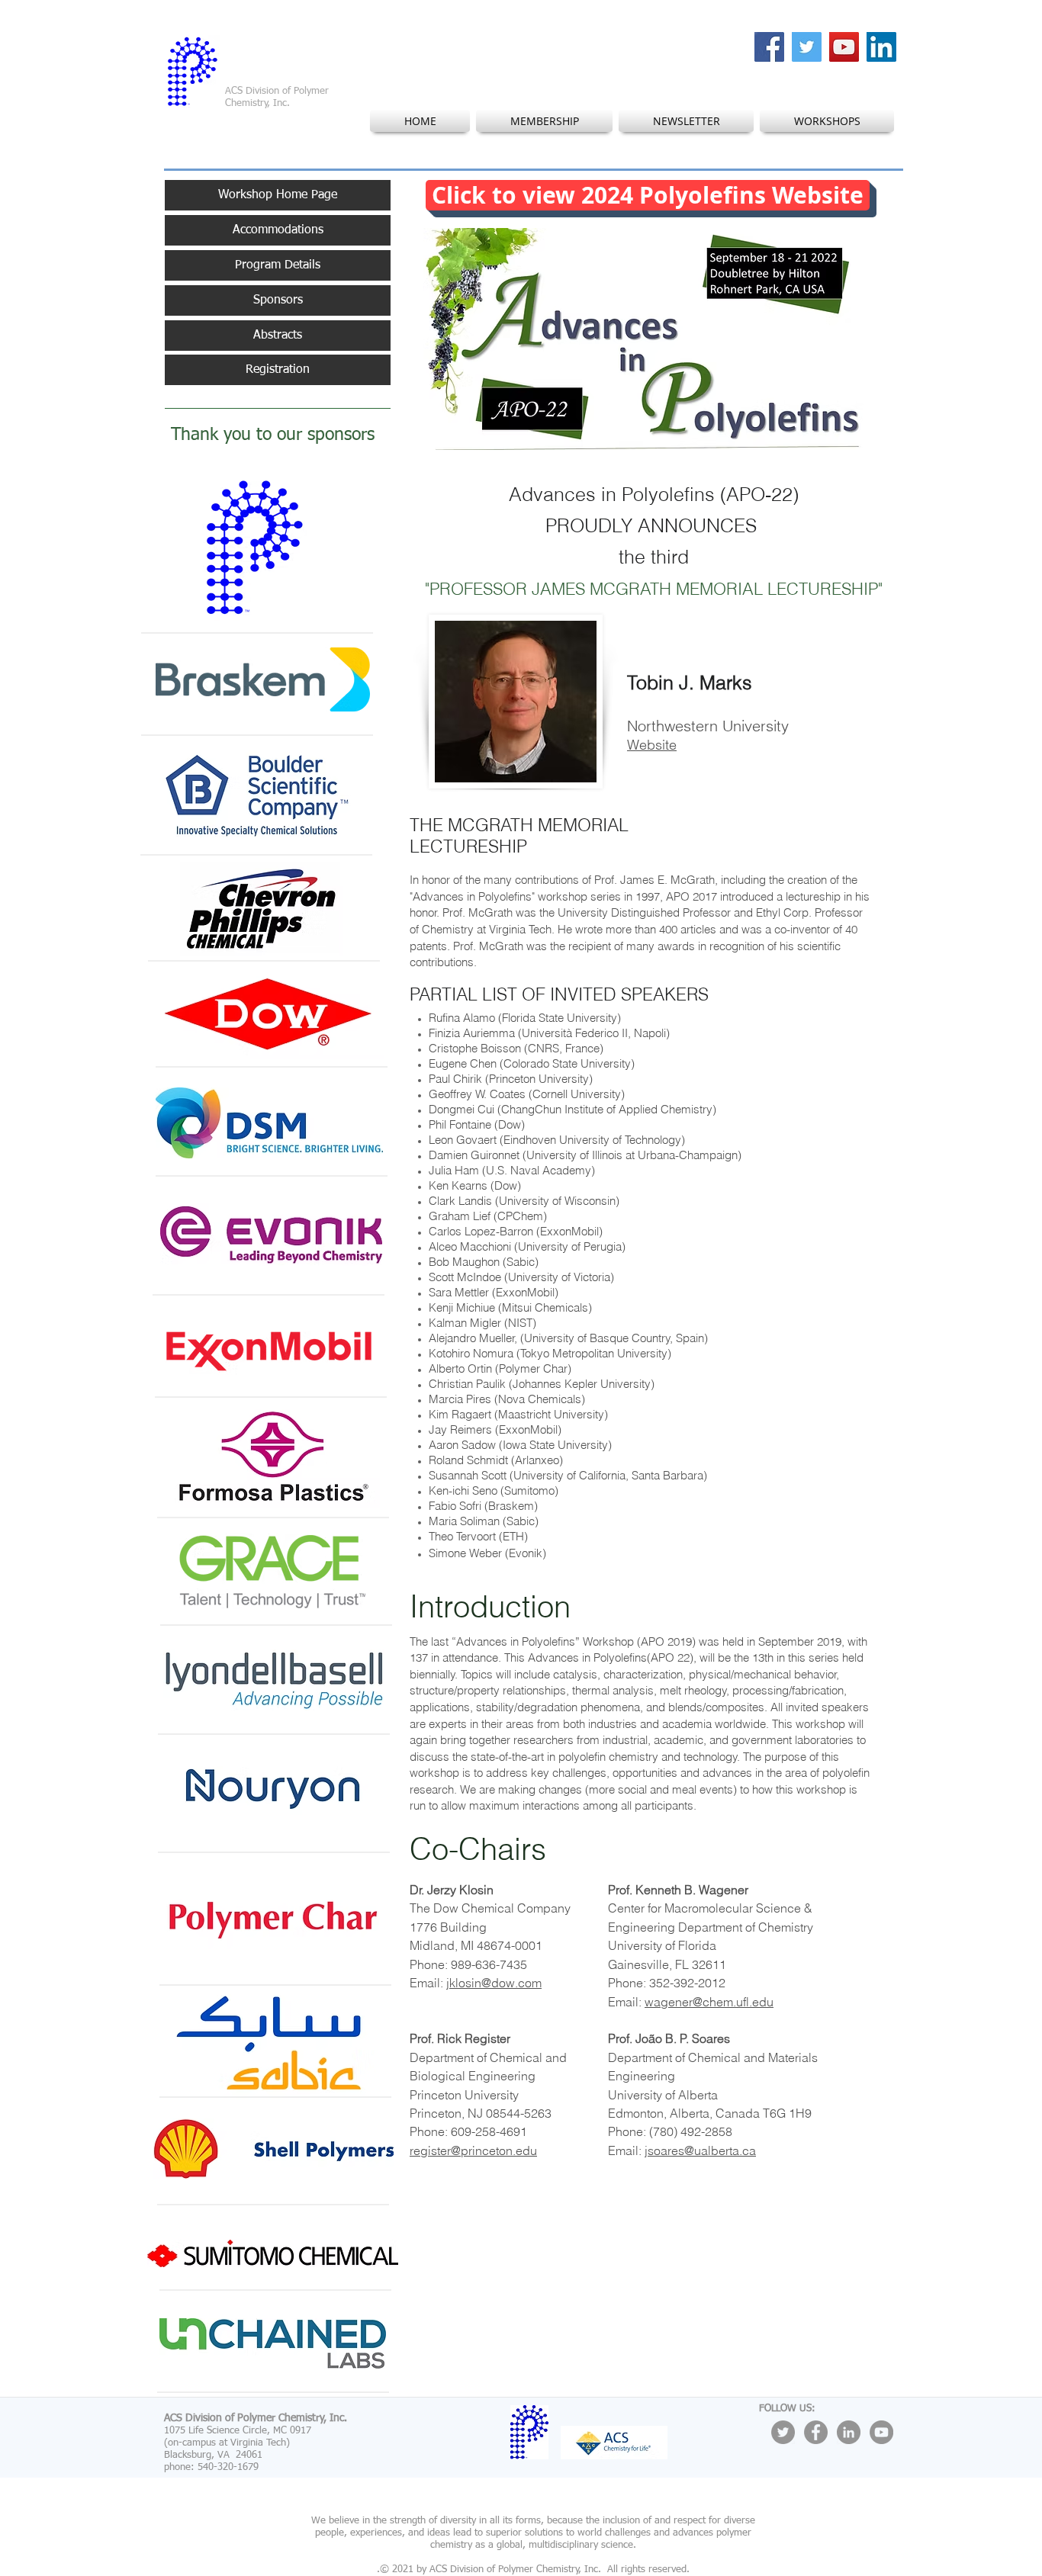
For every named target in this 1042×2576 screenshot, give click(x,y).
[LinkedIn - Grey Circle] (849, 2432)
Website (652, 745)
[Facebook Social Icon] (769, 47)
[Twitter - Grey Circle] (783, 2432)
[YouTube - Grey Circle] (881, 2432)
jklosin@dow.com (494, 1983)
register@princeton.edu (473, 2150)
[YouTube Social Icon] (844, 47)
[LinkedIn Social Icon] (881, 47)
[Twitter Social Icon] (807, 47)
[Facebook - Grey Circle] (816, 2432)
